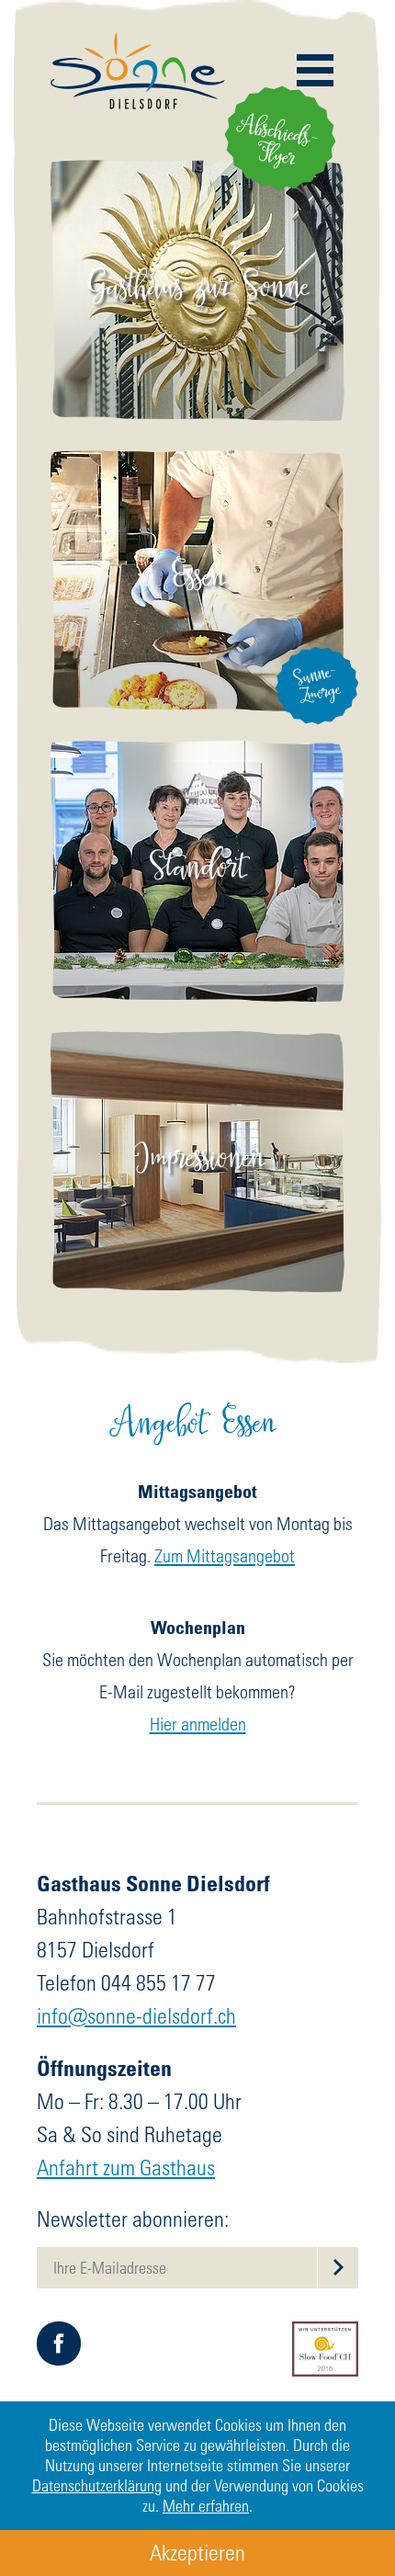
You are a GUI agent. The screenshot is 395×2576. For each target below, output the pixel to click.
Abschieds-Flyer (281, 144)
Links (198, 942)
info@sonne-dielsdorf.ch (136, 2016)
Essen (198, 488)
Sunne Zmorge (197, 601)
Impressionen (198, 1153)
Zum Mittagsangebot (225, 1555)
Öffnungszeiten (198, 874)
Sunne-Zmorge (316, 685)
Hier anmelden (198, 1724)
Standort (197, 794)
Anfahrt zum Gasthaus (126, 2167)
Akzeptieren (197, 2553)
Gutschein (198, 669)
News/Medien (198, 361)
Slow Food (198, 327)
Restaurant (198, 635)
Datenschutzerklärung (97, 2485)
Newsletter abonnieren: (133, 2219)
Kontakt (197, 840)
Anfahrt (198, 908)
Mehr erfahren (206, 2506)
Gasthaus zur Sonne (197, 214)
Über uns (197, 259)
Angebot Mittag (197, 533)
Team (198, 293)
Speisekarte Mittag (198, 567)
